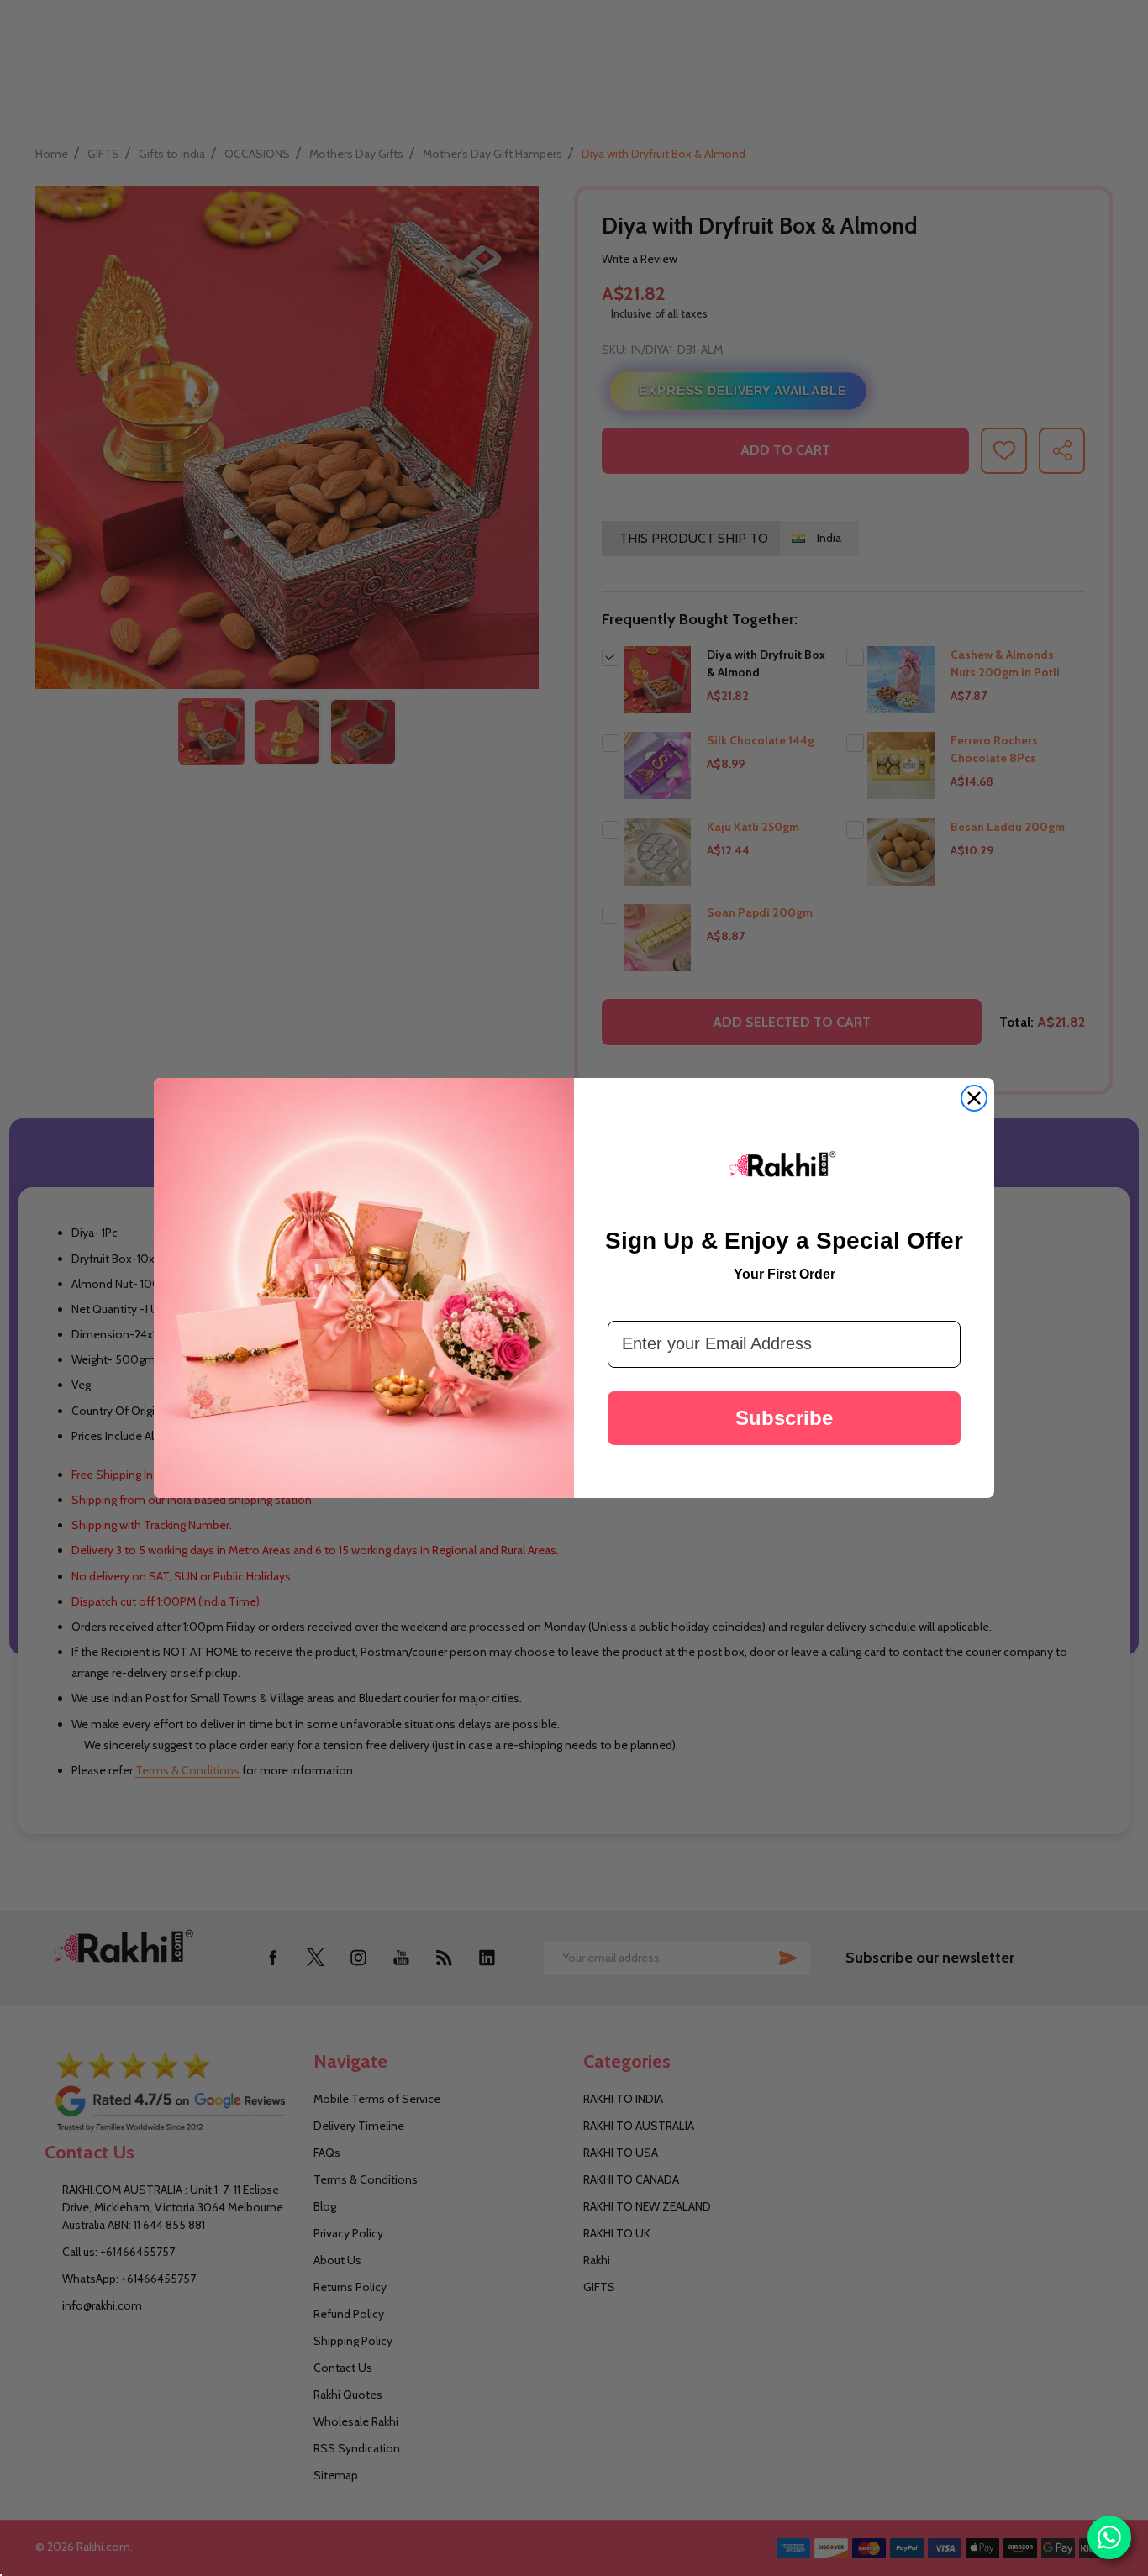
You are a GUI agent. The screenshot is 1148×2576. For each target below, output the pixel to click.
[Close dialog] (974, 1098)
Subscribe (784, 1418)
